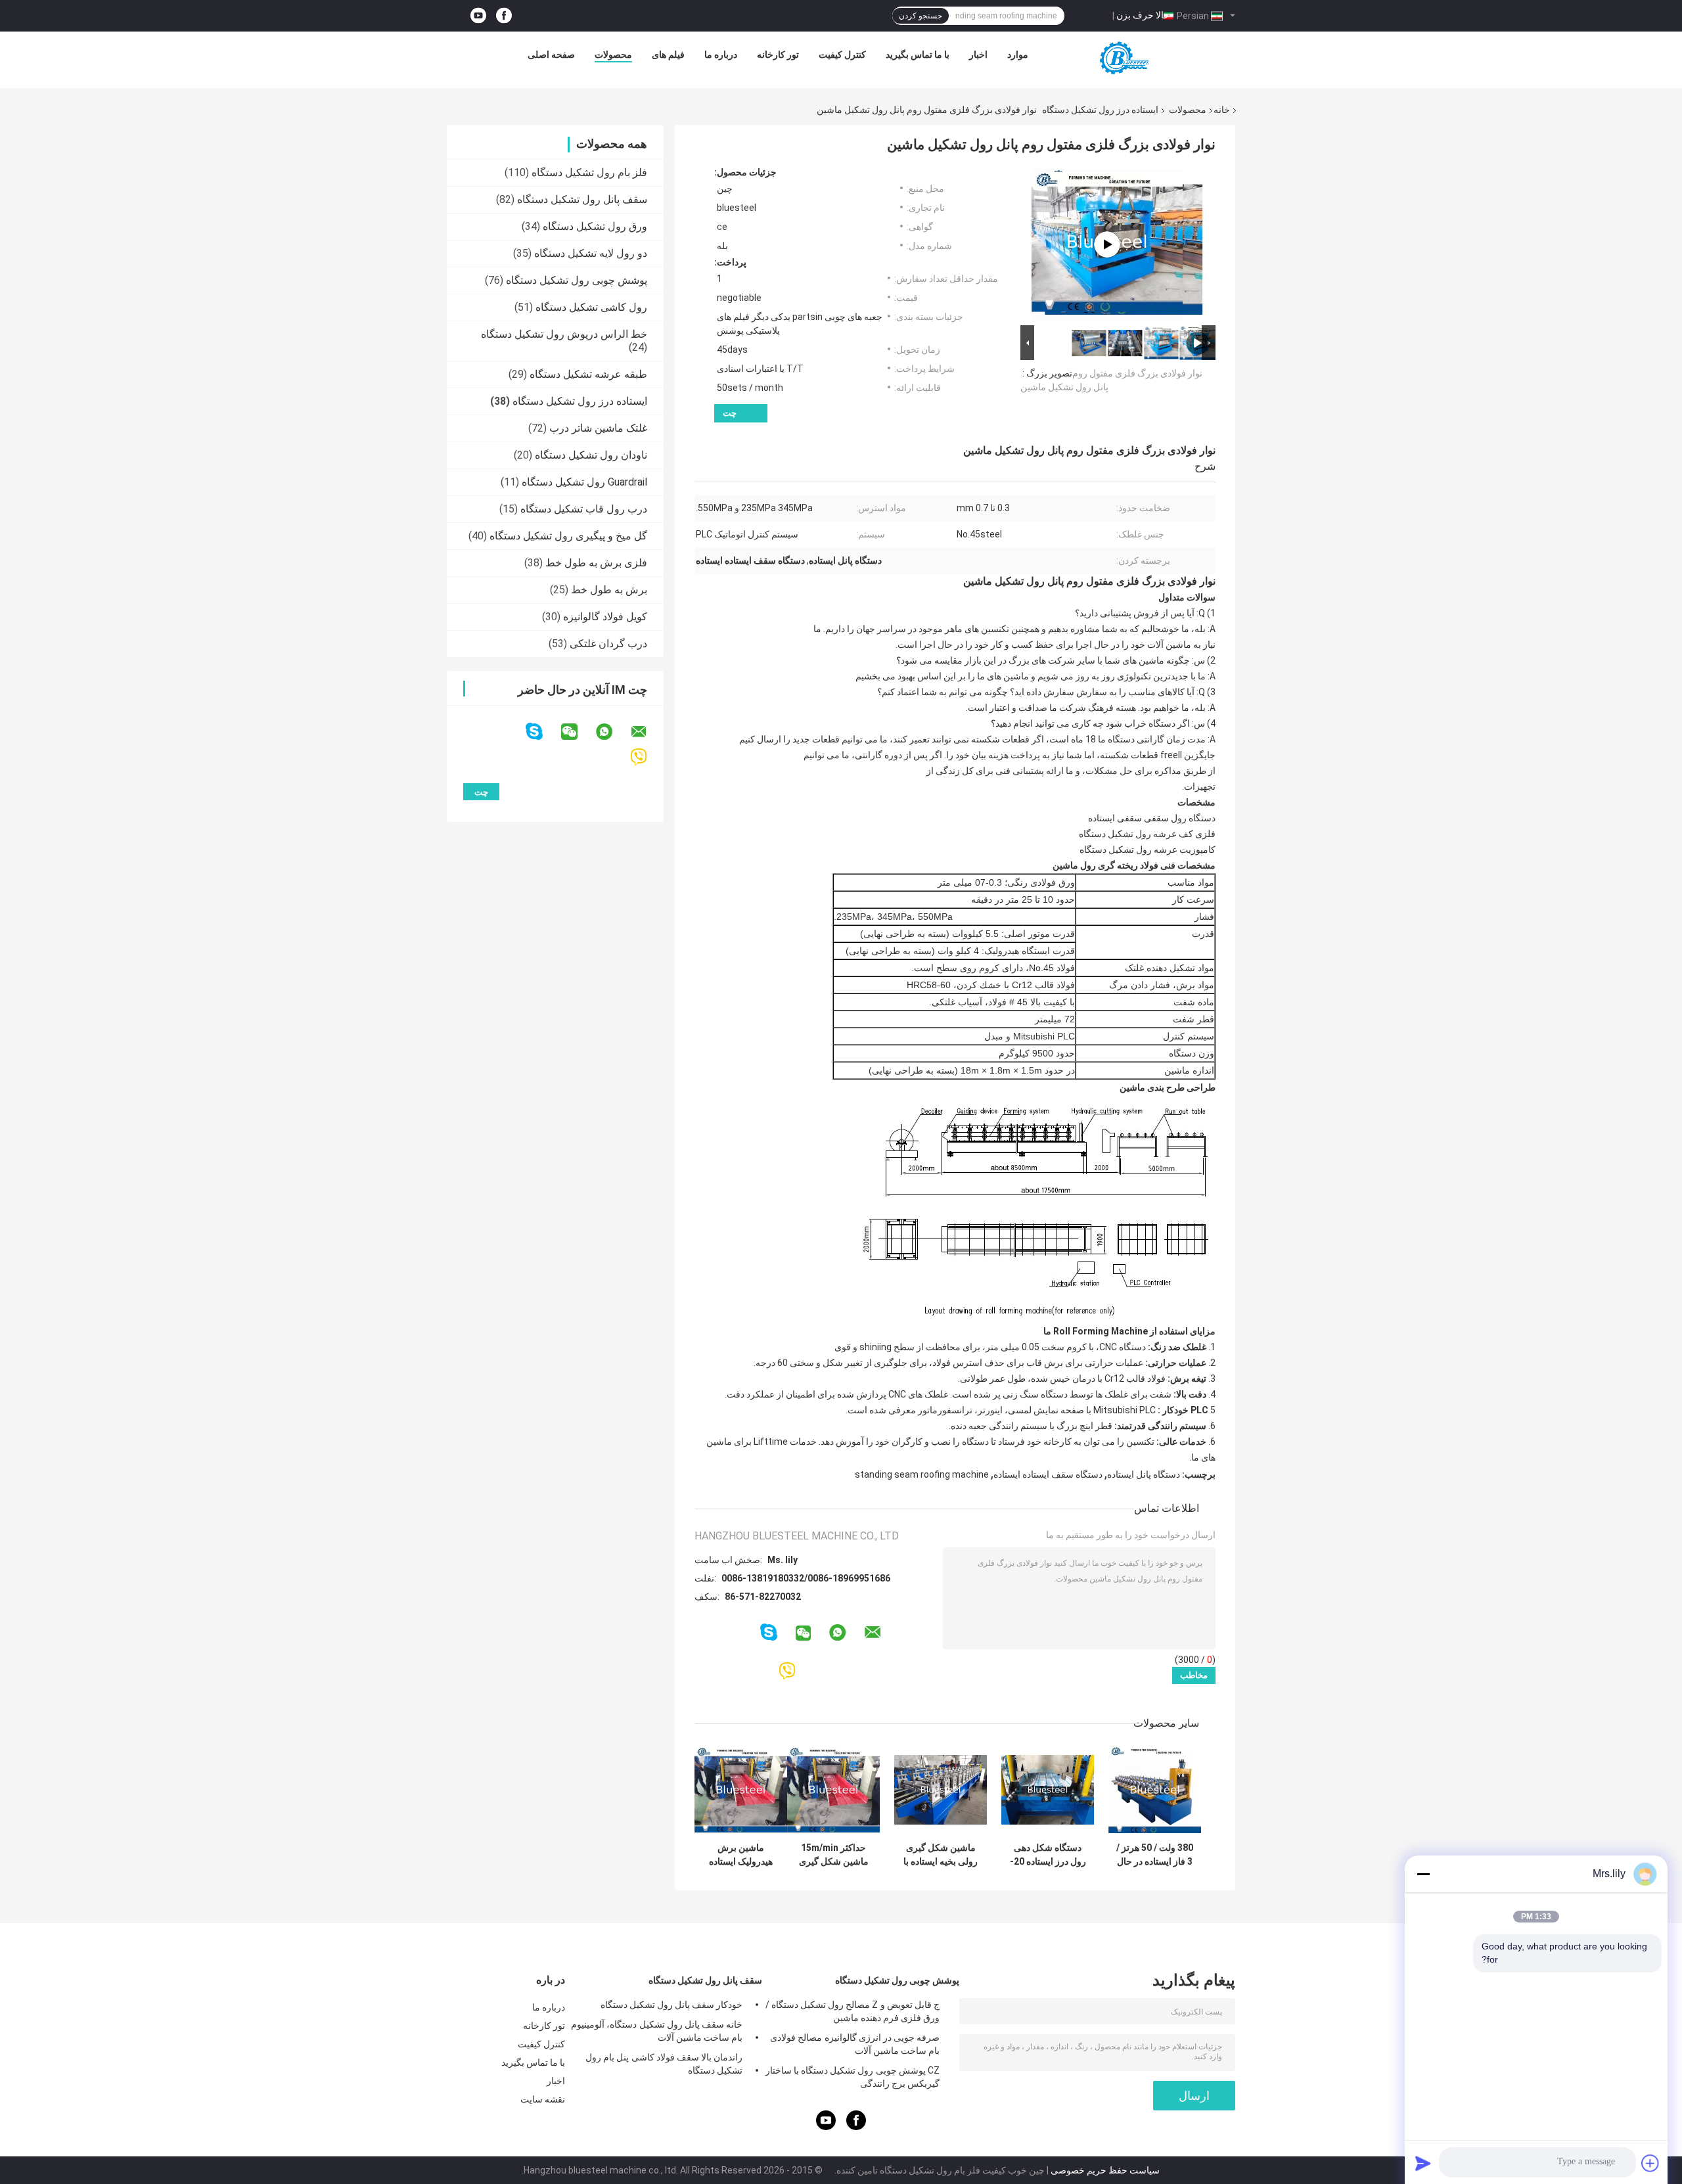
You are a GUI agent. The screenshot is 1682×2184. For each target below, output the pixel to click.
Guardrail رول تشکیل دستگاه (584, 482)
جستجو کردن (921, 16)
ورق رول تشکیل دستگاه (595, 226)
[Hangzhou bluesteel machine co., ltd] (1122, 58)
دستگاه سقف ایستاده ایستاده (1048, 1474)
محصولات (613, 55)
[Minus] (1423, 1874)
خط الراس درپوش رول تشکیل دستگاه (564, 334)
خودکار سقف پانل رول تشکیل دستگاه (671, 2005)
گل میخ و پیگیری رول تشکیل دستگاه (568, 536)
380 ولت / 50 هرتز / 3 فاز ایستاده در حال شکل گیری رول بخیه (1155, 1855)
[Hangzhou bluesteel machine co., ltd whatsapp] (612, 732)
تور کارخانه (778, 55)
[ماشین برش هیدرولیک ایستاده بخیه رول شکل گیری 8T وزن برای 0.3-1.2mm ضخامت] (741, 1789)
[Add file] (1650, 2163)
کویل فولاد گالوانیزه (605, 617)
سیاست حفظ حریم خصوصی (1105, 2170)
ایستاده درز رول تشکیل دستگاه (1100, 110)
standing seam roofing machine (922, 1474)
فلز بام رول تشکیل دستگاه (589, 172)
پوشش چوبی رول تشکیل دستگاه (577, 280)
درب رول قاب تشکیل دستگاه (584, 509)
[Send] (1423, 2163)
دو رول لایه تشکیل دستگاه (591, 253)
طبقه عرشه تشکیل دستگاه (588, 374)
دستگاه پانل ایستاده (1144, 1474)
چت (730, 413)
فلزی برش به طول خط (596, 563)
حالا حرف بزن (1143, 15)
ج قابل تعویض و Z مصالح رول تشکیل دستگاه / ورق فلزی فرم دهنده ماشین (852, 2011)
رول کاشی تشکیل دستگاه (591, 307)
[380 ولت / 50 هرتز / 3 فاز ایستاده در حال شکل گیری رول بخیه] (1155, 1789)
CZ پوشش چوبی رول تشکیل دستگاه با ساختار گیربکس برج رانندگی (852, 2077)
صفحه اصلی (551, 55)
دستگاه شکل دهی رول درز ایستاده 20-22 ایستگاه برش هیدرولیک (1048, 1855)
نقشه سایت (543, 2099)
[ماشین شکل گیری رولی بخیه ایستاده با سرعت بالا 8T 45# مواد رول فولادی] (941, 1789)
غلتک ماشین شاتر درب (598, 428)
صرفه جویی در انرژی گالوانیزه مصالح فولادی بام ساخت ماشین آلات (855, 2044)
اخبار (978, 55)
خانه (1222, 110)
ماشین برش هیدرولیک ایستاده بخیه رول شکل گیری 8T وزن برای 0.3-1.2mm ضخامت (741, 1855)
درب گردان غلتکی (608, 644)
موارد (1018, 55)
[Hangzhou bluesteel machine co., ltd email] (647, 732)
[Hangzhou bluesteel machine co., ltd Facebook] (504, 16)
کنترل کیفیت (842, 55)
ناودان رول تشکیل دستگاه (591, 455)
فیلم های (668, 55)
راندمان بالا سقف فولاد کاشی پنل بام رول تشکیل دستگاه (664, 2064)
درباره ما (721, 55)
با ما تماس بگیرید (918, 55)
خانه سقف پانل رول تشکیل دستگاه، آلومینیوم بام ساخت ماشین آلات (657, 2031)
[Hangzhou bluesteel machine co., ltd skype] (542, 732)
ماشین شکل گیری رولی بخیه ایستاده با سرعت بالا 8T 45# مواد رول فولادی (941, 1855)
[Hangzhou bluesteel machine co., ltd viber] (647, 757)
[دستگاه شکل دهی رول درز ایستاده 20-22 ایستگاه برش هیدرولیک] (1048, 1789)
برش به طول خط (609, 590)
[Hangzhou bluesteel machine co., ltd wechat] (578, 732)
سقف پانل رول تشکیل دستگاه (582, 199)
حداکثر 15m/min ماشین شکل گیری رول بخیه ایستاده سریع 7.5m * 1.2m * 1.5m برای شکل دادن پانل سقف (833, 1855)
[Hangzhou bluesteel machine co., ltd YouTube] (478, 16)
